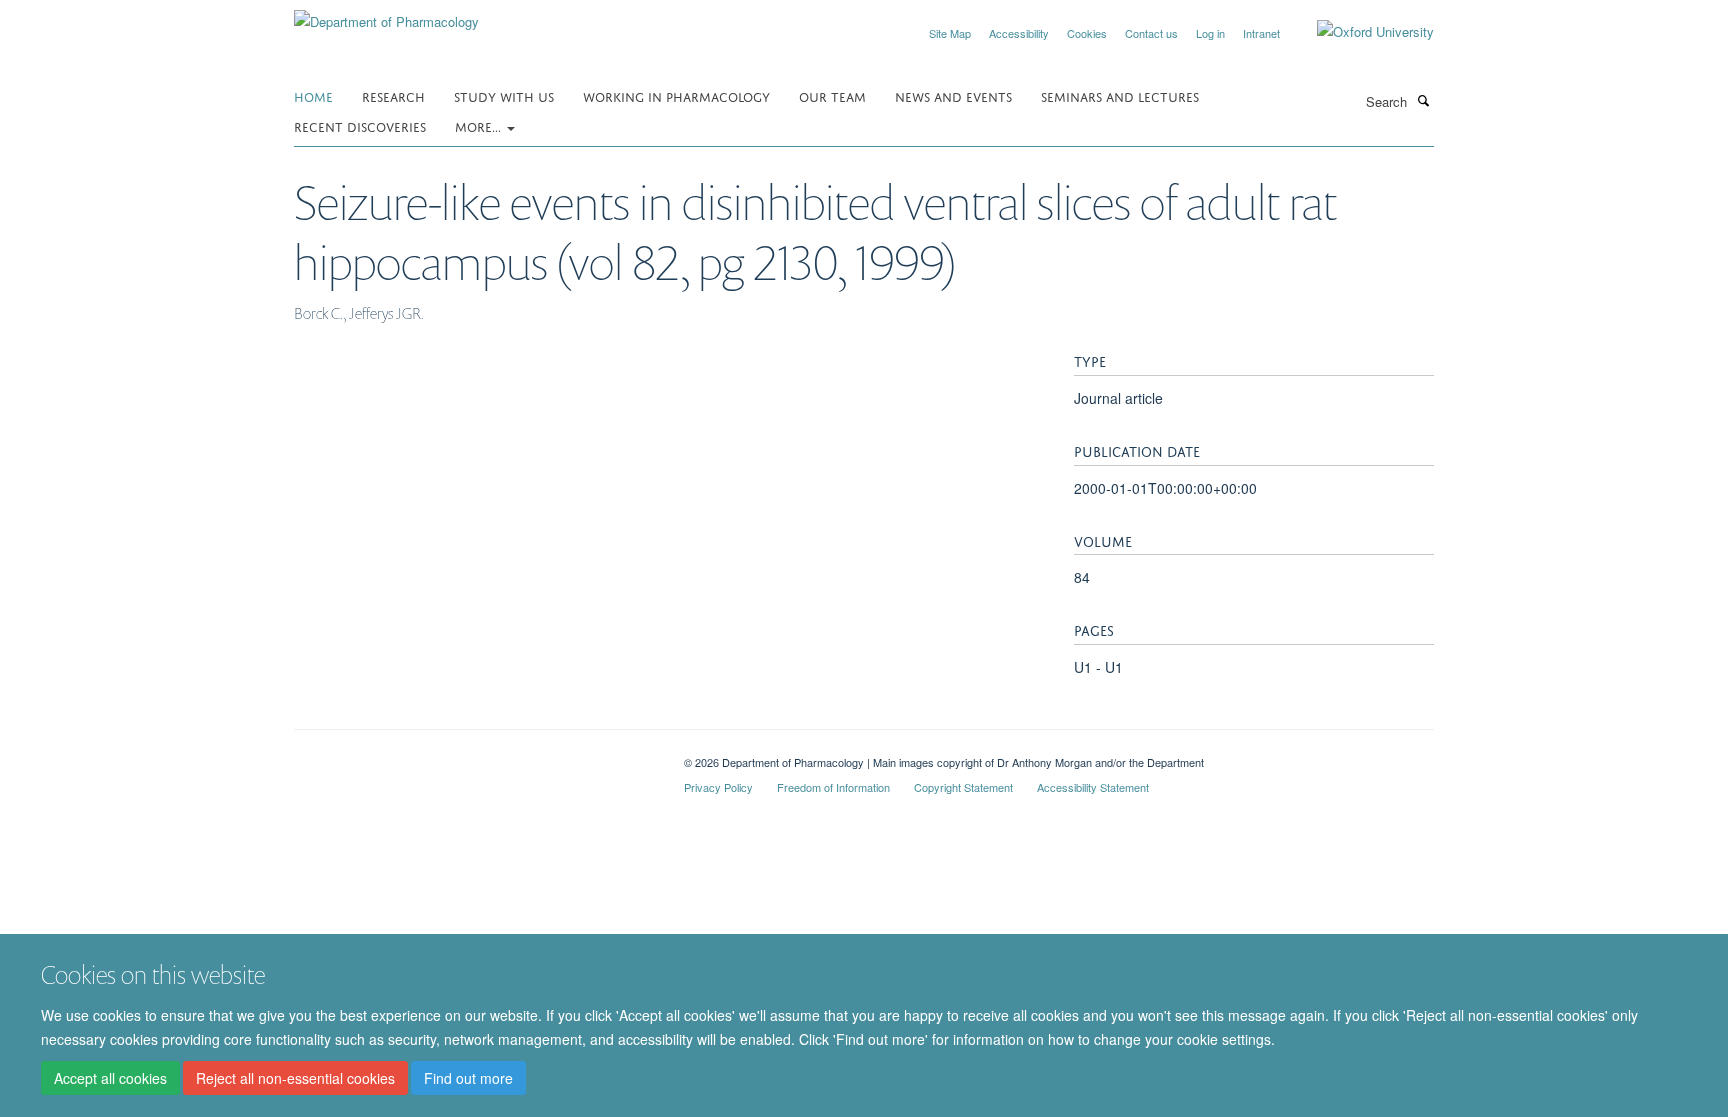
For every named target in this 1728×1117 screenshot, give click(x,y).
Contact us (1151, 33)
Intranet (1261, 33)
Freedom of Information (833, 787)
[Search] (1423, 100)
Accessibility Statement (1093, 787)
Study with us (504, 95)
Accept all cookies (110, 1078)
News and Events (953, 95)
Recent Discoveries (360, 125)
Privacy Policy (718, 787)
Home (313, 95)
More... (480, 125)
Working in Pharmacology (676, 95)
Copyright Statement (963, 787)
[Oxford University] (1360, 32)
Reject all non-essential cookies (295, 1078)
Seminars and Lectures (1120, 95)
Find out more (468, 1078)
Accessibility (1019, 33)
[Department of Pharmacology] (386, 14)
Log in (1210, 33)
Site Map (950, 33)
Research (393, 95)
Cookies (1087, 33)
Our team (832, 95)
